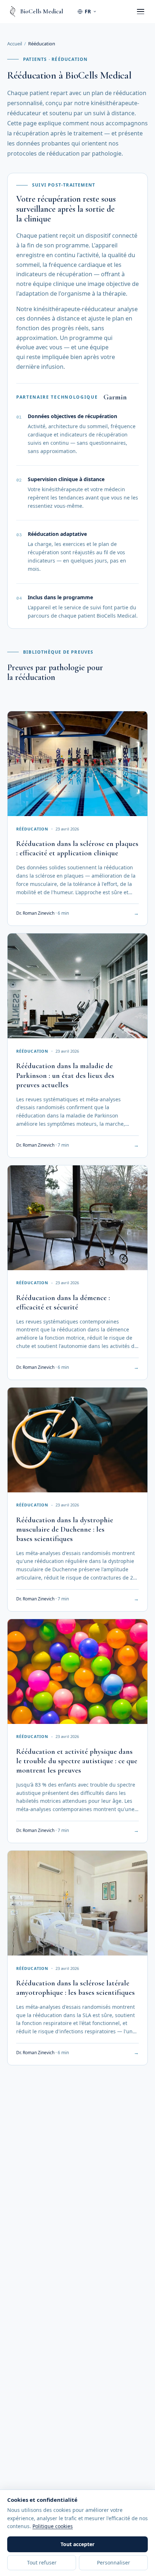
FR (88, 11)
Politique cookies (53, 2526)
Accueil (15, 44)
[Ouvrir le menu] (141, 12)
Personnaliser (114, 2562)
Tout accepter (77, 2544)
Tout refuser (42, 2562)
